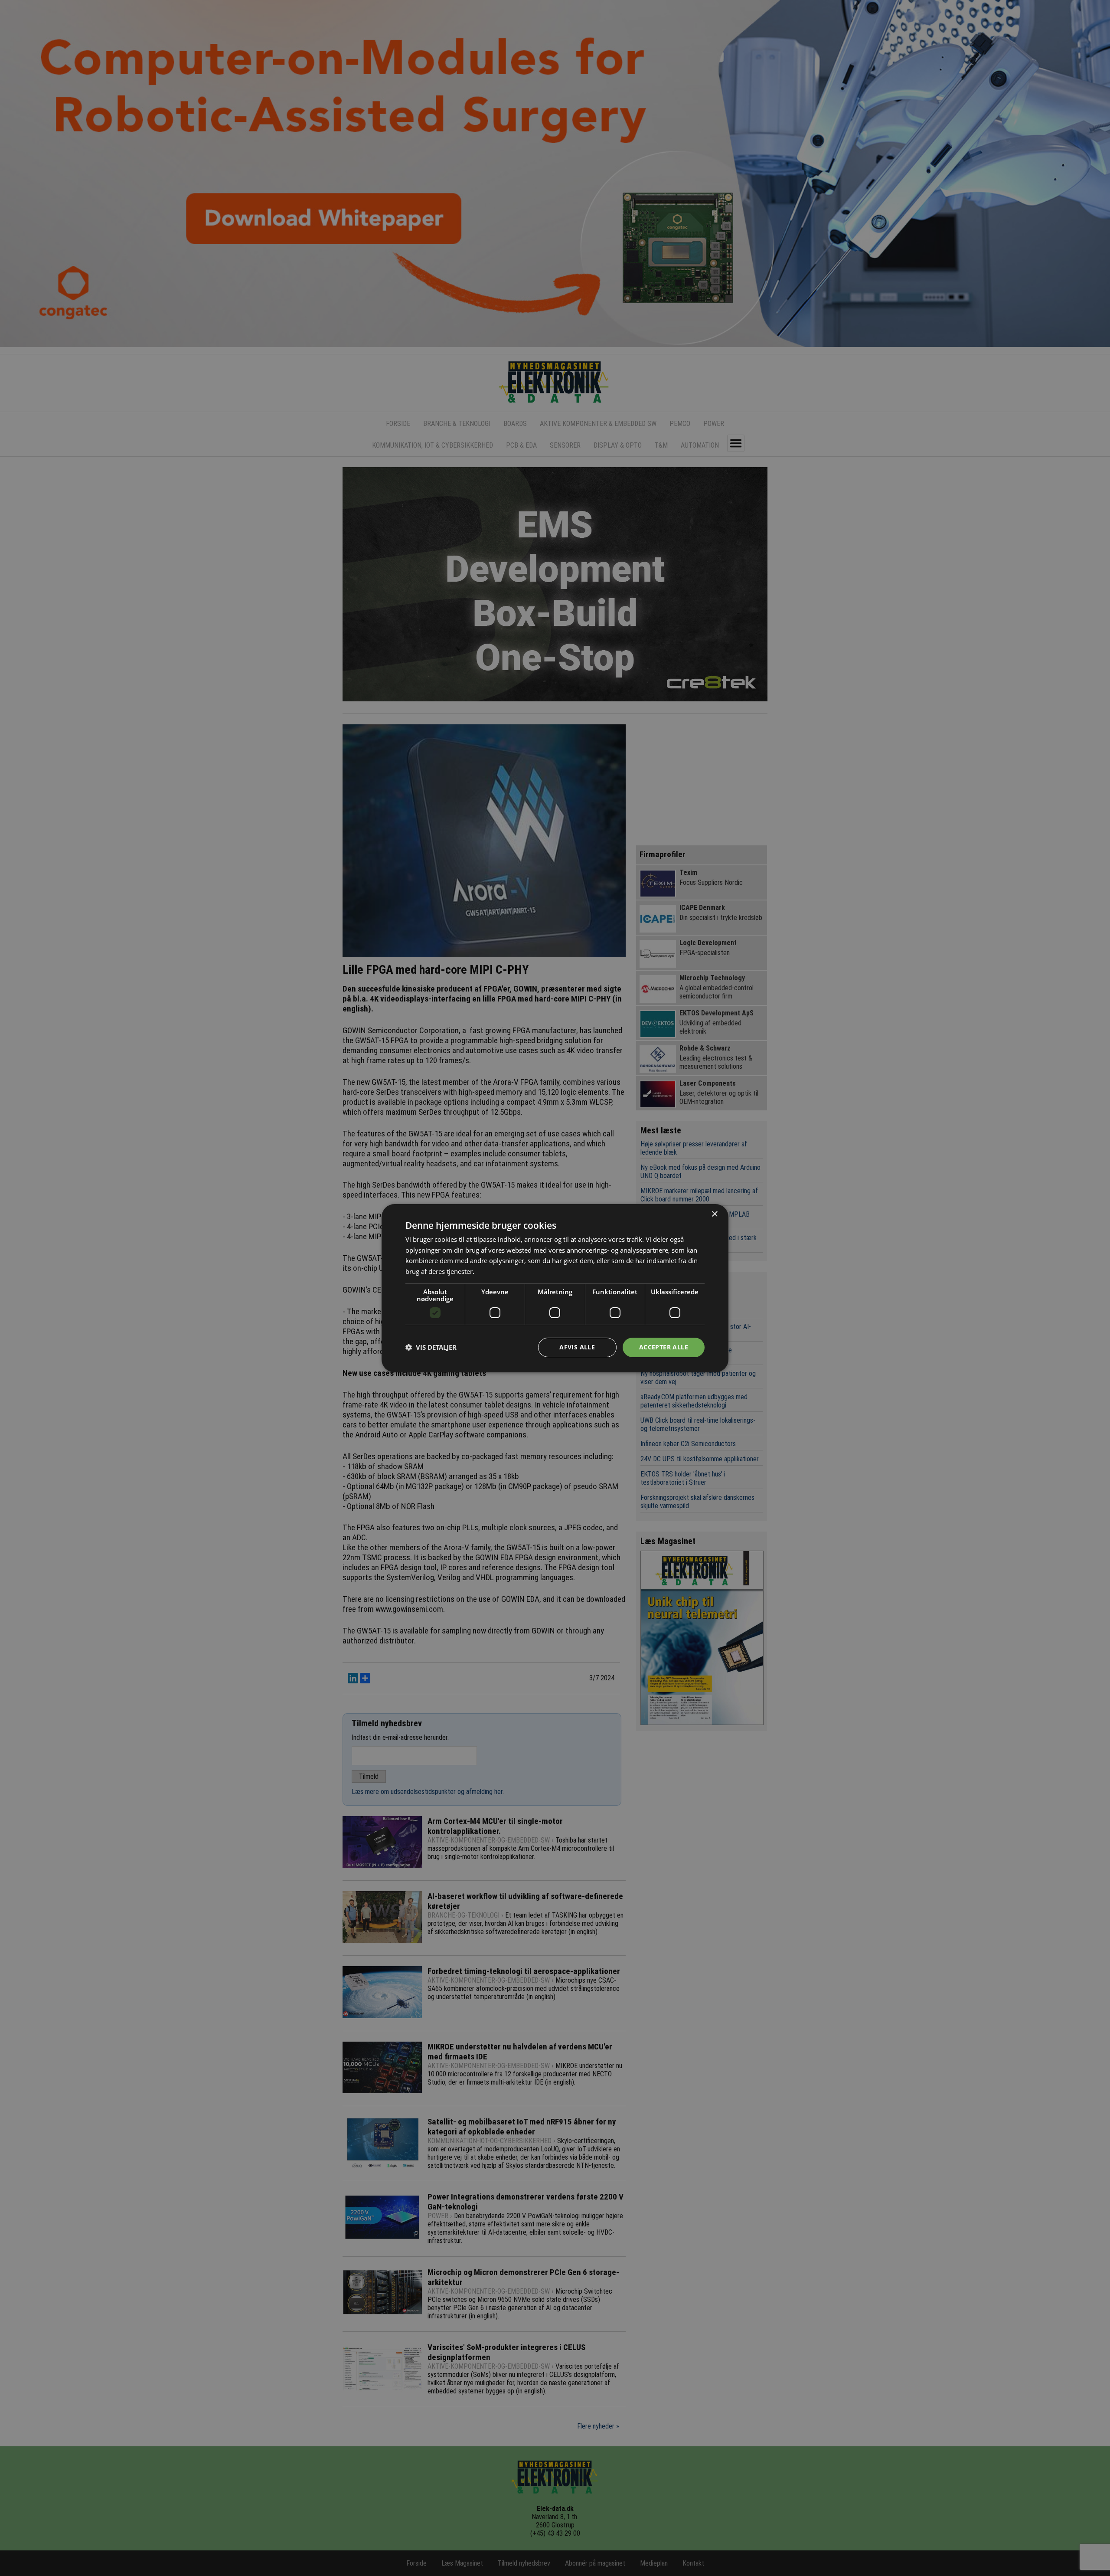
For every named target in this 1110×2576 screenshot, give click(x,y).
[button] (431, 1347)
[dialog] (555, 1288)
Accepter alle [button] (664, 1347)
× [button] (714, 1214)
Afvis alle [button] (577, 1347)
